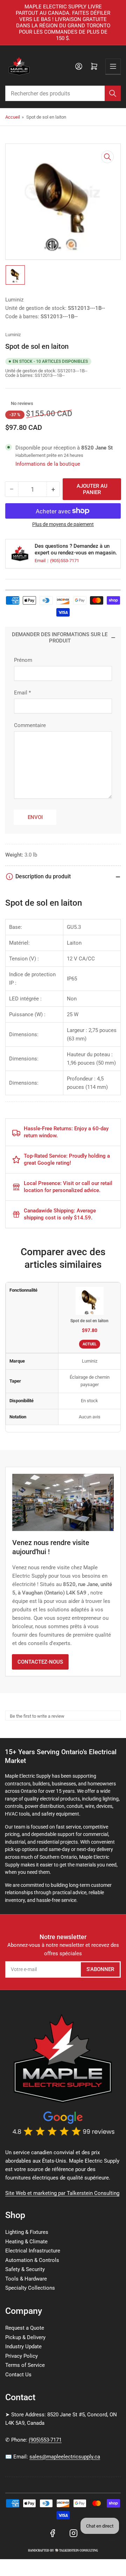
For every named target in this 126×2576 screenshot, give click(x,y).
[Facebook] (52, 2533)
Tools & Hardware (26, 2279)
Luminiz (14, 300)
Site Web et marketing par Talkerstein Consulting (62, 2193)
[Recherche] (113, 93)
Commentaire (30, 725)
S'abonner (100, 1969)
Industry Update (23, 2347)
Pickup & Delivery (25, 2337)
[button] (7, 403)
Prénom (23, 660)
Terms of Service (25, 2365)
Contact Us (18, 2375)
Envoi (35, 817)
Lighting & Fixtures (27, 2232)
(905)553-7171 (65, 561)
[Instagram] (73, 2533)
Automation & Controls (32, 2260)
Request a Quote (25, 2328)
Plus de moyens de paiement (63, 524)
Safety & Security (25, 2269)
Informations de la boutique (48, 464)
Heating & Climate (26, 2242)
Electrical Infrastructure (33, 2251)
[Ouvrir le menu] (113, 66)
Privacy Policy (22, 2356)
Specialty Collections (30, 2288)
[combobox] (63, 93)
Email (41, 561)
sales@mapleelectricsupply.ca (65, 2457)
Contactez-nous (40, 1662)
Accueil (13, 117)
